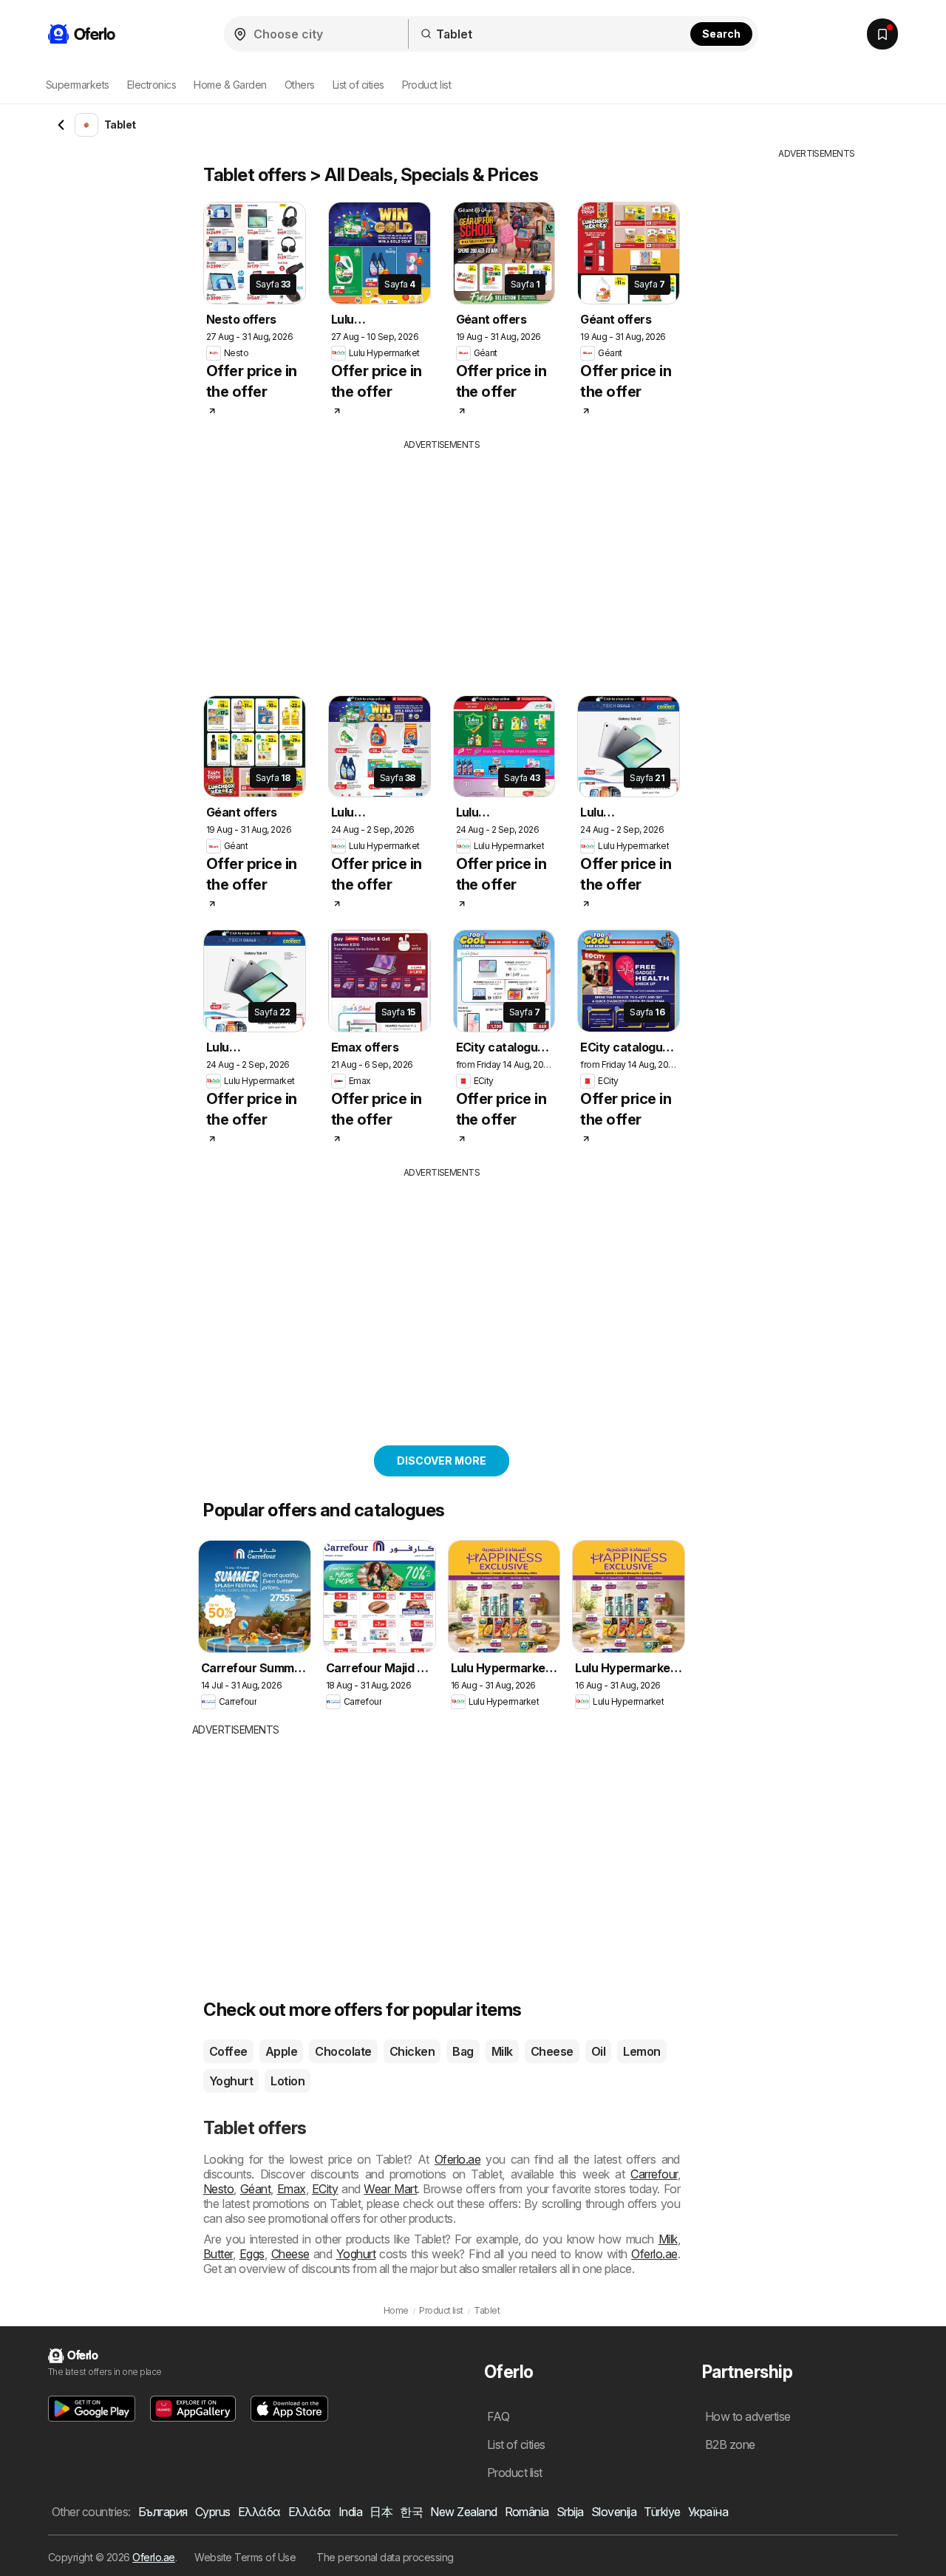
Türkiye (662, 2512)
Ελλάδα (259, 2512)
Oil (598, 2051)
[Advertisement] (469, 562)
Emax (292, 2189)
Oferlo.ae (457, 2159)
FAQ (498, 2416)
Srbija (570, 2512)
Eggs (252, 2254)
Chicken (412, 2051)
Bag (463, 2051)
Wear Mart (390, 2189)
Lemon (642, 2051)
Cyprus (213, 2512)
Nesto (218, 2189)
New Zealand (463, 2512)
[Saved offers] (882, 34)
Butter (218, 2254)
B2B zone (730, 2444)
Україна (708, 2512)
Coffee (228, 2051)
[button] (92, 2409)
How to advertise (748, 2416)
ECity (325, 2189)
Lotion (287, 2081)
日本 (381, 2512)
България (163, 2512)
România (527, 2512)
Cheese (552, 2051)
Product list (427, 85)
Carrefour (654, 2174)
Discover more (442, 1461)
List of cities (358, 85)
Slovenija (614, 2512)
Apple (281, 2051)
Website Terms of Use (245, 2557)
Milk (502, 2051)
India (350, 2512)
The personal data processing (385, 2557)
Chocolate (343, 2051)
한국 (411, 2512)
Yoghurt (231, 2081)
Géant (255, 2189)
